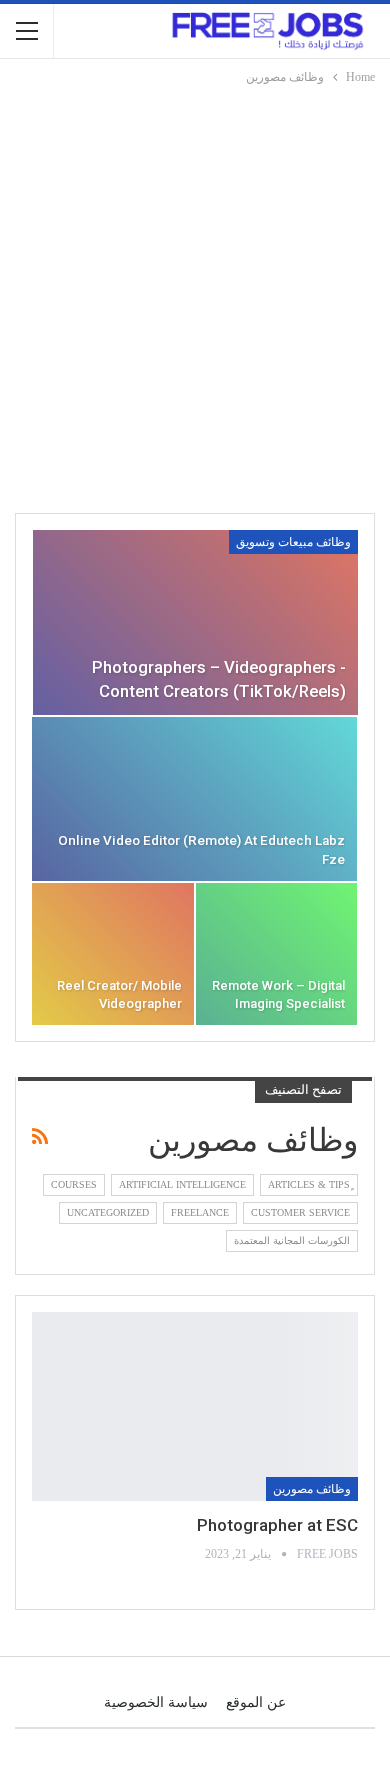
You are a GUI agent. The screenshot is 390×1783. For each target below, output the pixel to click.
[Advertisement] (195, 293)
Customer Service (300, 1212)
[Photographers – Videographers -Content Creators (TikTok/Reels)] (195, 622)
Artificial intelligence (182, 1184)
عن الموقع (256, 1702)
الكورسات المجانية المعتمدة (292, 1240)
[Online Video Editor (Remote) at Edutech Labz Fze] (194, 799)
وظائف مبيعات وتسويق (293, 542)
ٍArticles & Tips (309, 1184)
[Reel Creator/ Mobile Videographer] (113, 954)
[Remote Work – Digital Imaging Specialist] (277, 954)
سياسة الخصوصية (156, 1702)
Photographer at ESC (277, 1525)
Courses (74, 1184)
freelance (200, 1212)
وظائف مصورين (312, 1489)
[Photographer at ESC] (195, 1406)
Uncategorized (108, 1212)
